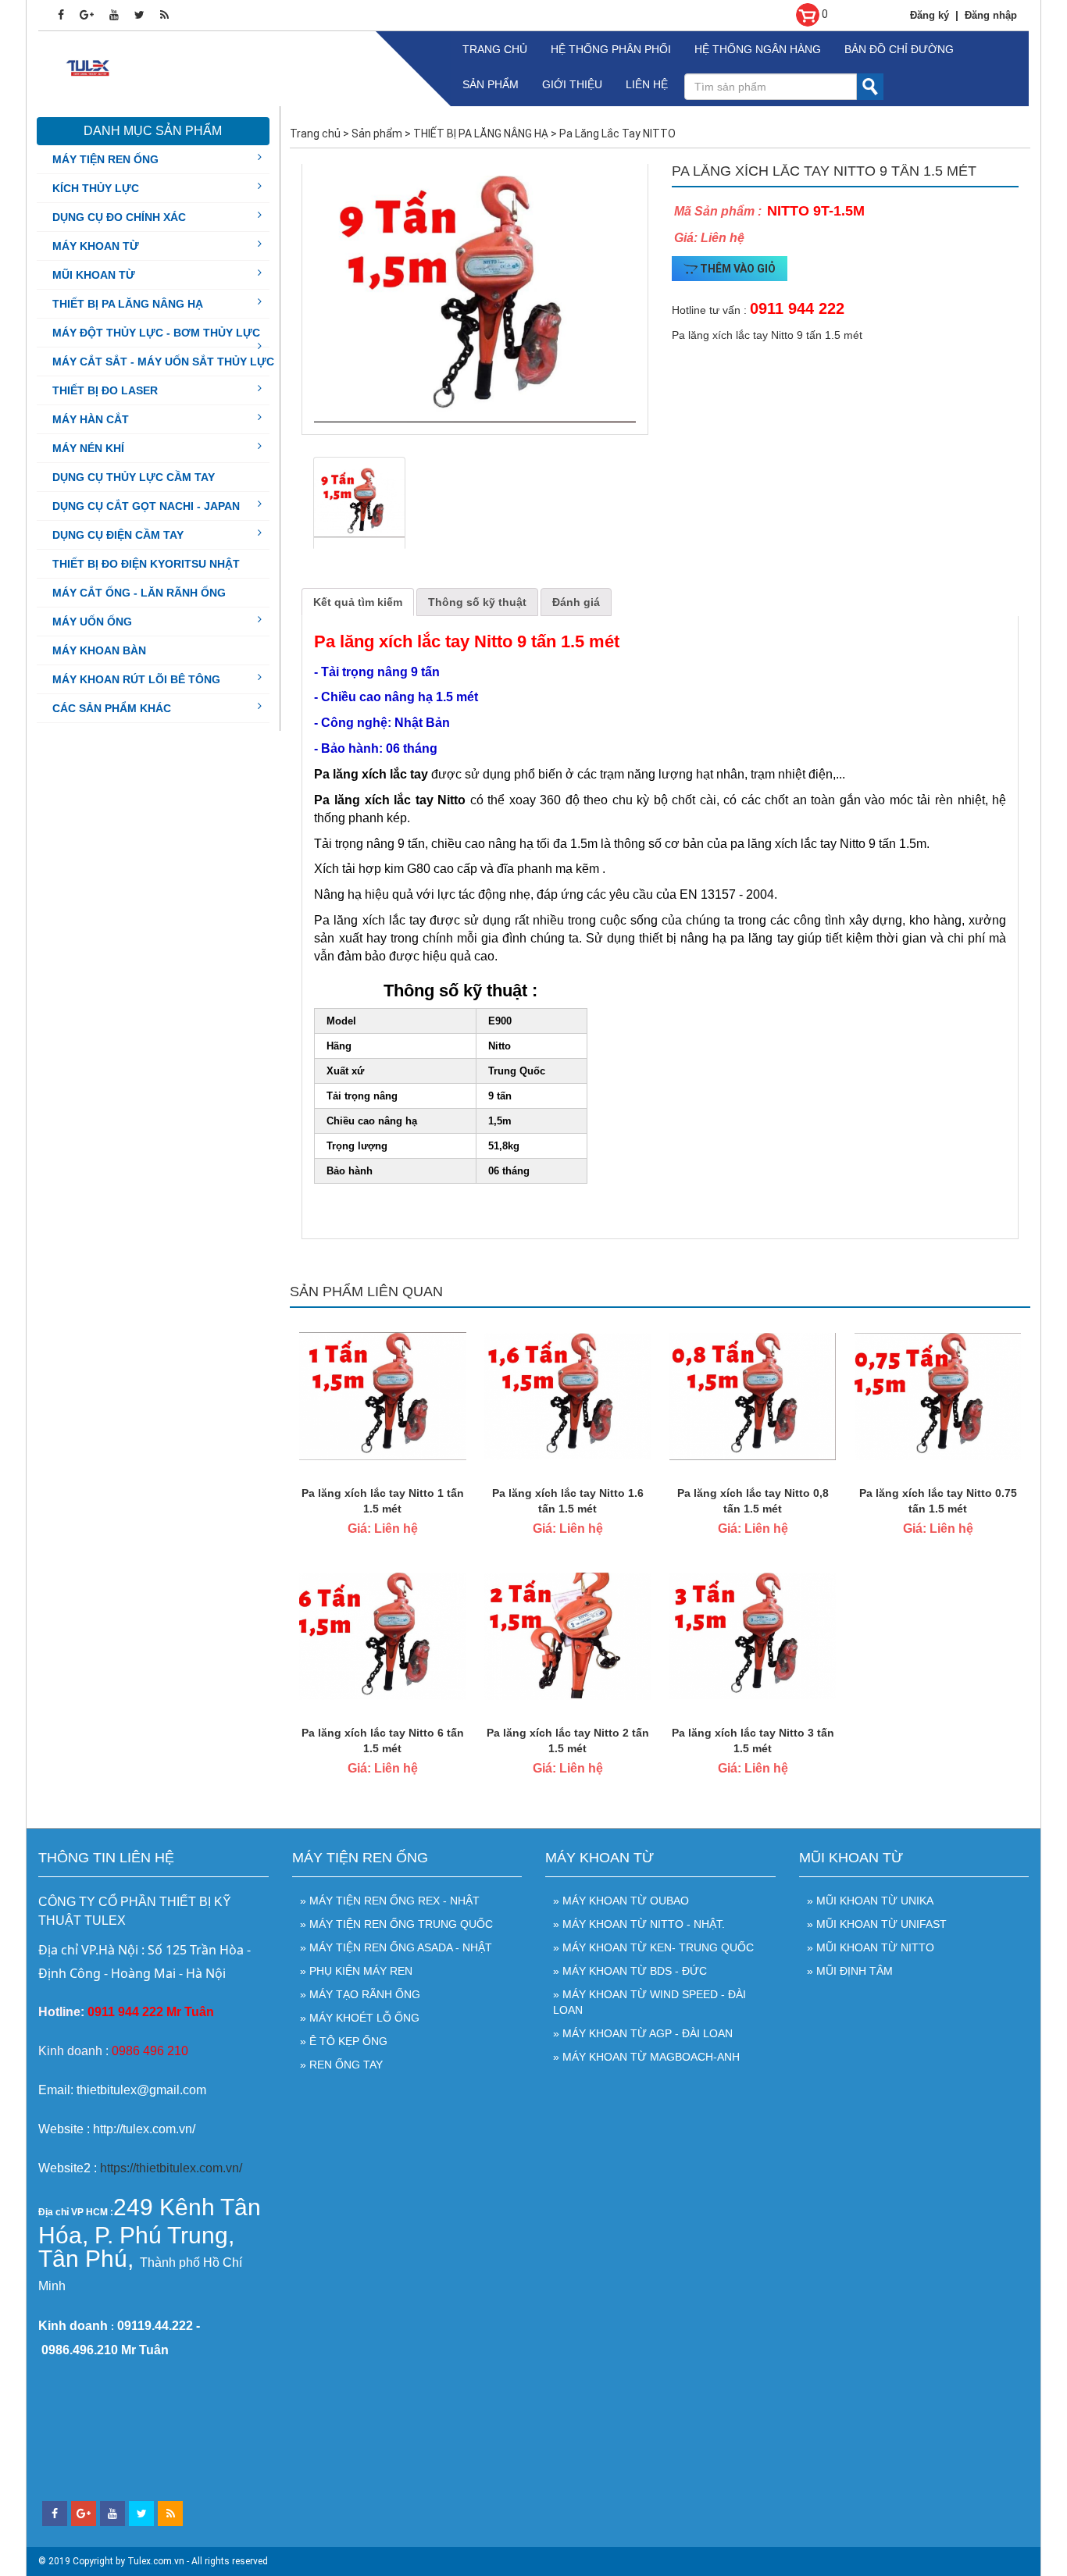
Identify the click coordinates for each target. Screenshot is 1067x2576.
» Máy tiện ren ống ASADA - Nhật (396, 1947)
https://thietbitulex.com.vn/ (171, 2168)
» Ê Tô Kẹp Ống (344, 2041)
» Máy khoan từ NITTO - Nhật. (639, 1924)
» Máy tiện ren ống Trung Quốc (396, 1924)
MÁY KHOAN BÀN (99, 650)
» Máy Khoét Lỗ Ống (360, 2018)
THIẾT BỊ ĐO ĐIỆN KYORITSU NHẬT (146, 564)
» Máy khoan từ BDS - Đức (630, 1971)
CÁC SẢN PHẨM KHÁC (112, 708)
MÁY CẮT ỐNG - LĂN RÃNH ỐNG (139, 593)
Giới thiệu (572, 84)
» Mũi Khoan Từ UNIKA (870, 1901)
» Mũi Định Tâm (850, 1971)
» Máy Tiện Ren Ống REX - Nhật (390, 1901)
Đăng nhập (991, 15)
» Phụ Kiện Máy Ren (356, 1971)
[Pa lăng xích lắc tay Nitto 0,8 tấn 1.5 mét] (753, 1395)
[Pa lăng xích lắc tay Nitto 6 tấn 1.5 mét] (383, 1635)
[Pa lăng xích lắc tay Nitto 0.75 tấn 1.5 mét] (938, 1395)
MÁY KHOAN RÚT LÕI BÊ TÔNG (136, 679)
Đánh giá (576, 602)
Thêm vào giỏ (737, 269)
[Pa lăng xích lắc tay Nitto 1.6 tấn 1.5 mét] (568, 1395)
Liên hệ (647, 84)
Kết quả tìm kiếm (358, 602)
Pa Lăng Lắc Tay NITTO (617, 134)
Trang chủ (495, 49)
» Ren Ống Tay (341, 2065)
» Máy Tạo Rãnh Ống (360, 1994)
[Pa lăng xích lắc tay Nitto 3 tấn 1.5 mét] (753, 1635)
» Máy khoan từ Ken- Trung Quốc (653, 1947)
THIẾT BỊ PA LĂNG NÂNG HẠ (128, 304)
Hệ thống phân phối (611, 49)
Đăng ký (930, 15)
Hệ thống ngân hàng (758, 49)
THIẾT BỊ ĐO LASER (105, 390)
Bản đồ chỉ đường (899, 49)
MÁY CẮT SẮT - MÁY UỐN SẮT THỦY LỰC (163, 362)
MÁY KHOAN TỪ (96, 246)
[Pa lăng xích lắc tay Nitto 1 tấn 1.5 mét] (383, 1395)
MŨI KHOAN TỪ (94, 275)
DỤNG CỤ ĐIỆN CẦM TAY (118, 535)
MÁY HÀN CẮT (91, 419)
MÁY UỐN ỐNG (92, 622)
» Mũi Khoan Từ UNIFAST (877, 1924)
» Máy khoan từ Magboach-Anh (646, 2057)
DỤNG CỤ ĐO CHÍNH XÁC (119, 217)
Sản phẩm (491, 84)
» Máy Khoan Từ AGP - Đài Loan (643, 2033)
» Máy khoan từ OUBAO (621, 1901)
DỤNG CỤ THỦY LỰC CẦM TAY (134, 477)
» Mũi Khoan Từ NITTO (871, 1947)
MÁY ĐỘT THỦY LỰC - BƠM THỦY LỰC (156, 333)
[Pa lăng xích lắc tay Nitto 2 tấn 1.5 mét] (568, 1635)
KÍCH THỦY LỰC (96, 188)
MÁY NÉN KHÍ (88, 448)
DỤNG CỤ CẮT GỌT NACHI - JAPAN (146, 506)
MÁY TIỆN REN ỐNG (105, 159)
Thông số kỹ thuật (477, 602)
